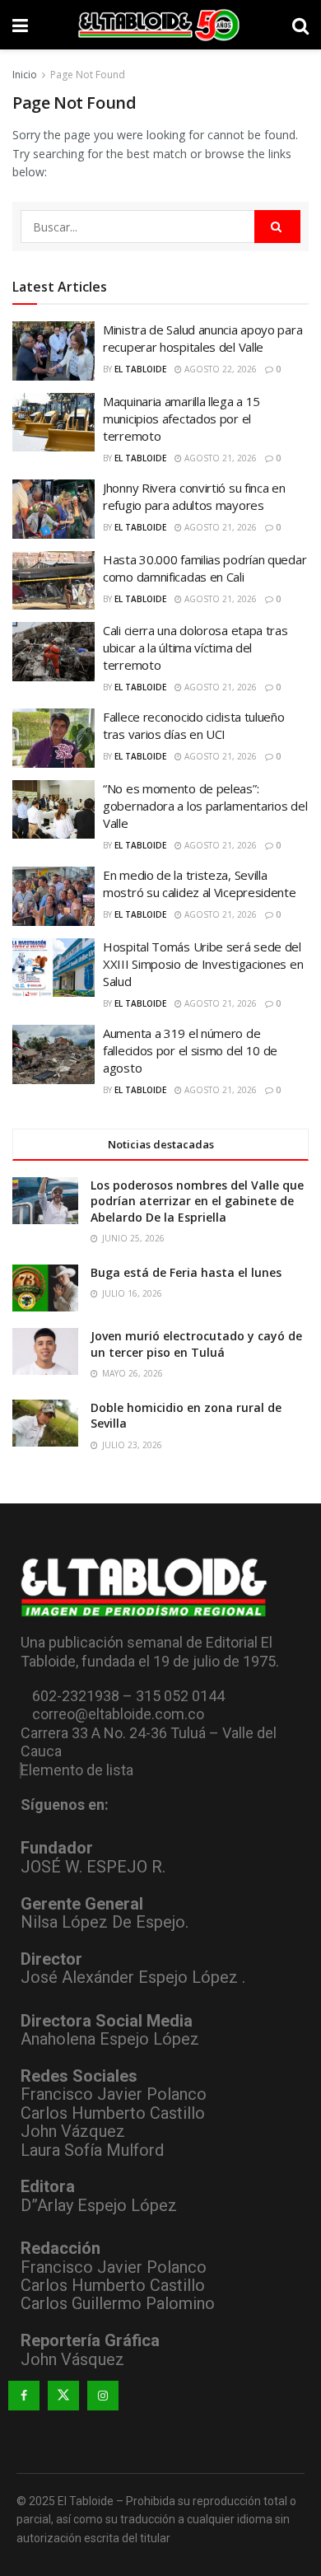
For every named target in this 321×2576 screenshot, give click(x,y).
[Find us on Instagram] (103, 2396)
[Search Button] (300, 25)
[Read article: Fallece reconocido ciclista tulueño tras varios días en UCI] (53, 738)
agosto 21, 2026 (219, 458)
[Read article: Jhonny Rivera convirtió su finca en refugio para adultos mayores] (53, 509)
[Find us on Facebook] (24, 2396)
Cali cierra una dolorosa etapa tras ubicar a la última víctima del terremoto (195, 648)
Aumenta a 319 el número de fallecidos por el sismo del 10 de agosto (190, 1050)
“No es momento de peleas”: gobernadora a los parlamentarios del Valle (205, 806)
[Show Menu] (20, 25)
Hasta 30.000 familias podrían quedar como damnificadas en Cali (205, 568)
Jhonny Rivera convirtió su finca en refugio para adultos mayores (194, 496)
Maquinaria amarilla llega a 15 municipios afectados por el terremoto (181, 418)
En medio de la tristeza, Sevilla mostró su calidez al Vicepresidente (200, 884)
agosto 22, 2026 (219, 369)
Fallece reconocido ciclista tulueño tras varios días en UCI (194, 725)
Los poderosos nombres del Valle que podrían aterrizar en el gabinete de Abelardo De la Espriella (197, 1201)
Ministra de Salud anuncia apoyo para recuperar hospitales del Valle (202, 338)
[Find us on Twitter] (63, 2396)
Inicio (25, 75)
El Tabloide (140, 369)
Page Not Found (88, 75)
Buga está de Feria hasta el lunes (186, 1272)
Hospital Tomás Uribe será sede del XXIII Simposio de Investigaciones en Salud (203, 964)
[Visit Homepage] (160, 25)
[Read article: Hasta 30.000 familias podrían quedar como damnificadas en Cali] (53, 581)
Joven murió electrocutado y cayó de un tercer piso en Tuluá (196, 1344)
